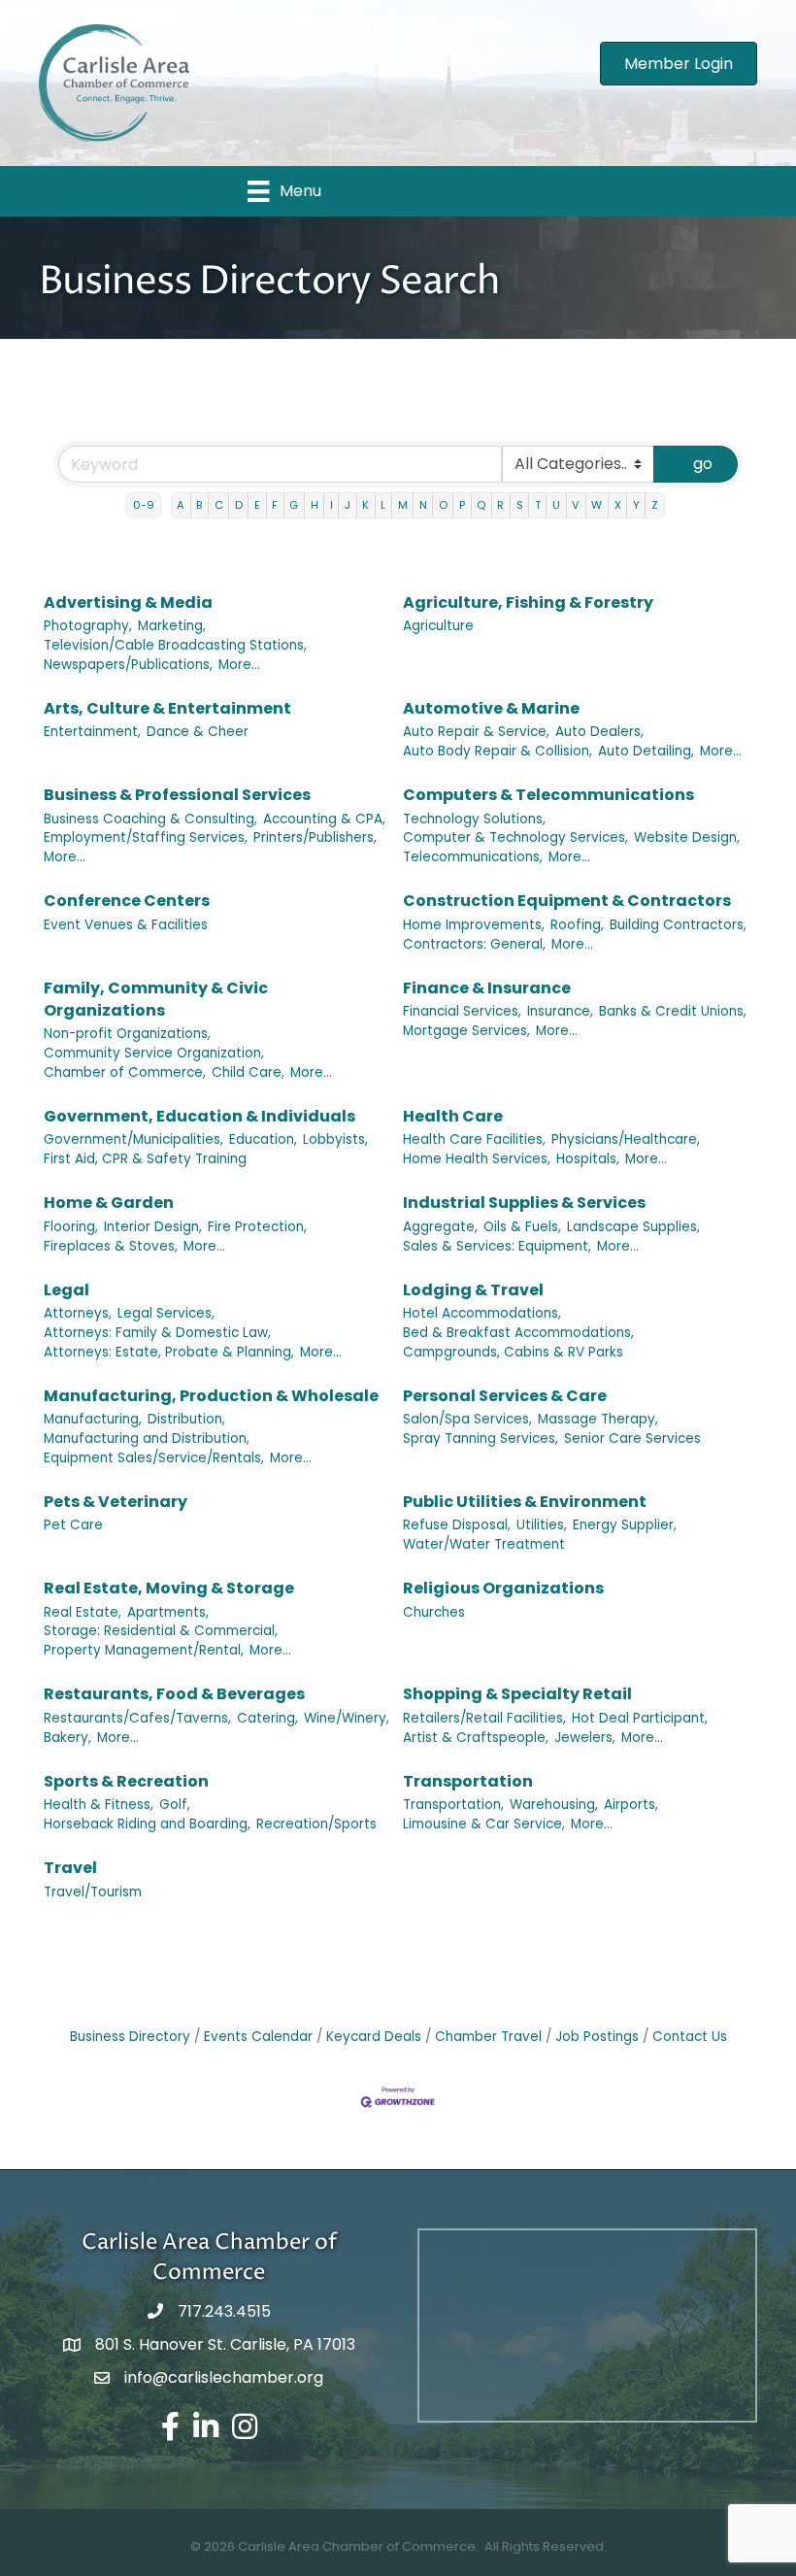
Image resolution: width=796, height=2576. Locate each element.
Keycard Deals (374, 2037)
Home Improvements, (474, 925)
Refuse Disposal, (457, 1525)
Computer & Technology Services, (515, 837)
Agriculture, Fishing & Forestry (528, 602)
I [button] (332, 505)
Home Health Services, (477, 1159)
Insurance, (560, 1011)
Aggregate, (440, 1227)
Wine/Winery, (347, 1718)
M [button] (403, 505)
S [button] (520, 505)
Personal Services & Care (505, 1396)
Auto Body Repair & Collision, (497, 751)
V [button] (576, 505)
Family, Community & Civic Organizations (156, 999)
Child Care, (248, 1072)
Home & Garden (109, 1203)
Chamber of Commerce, (125, 1072)
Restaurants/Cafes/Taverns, (137, 1718)
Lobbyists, (335, 1139)
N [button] (423, 505)
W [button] (597, 505)
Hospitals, (588, 1159)
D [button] (239, 505)
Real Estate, (83, 1612)
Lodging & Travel (473, 1290)
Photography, (88, 626)
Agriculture (438, 626)
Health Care (453, 1116)
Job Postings (597, 2037)
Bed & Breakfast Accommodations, (518, 1333)
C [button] (219, 505)
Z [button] (655, 505)
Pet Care (73, 1525)
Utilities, (542, 1525)
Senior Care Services (632, 1439)
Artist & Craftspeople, (476, 1738)
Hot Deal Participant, (640, 1718)
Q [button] (481, 505)
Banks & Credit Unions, (673, 1011)
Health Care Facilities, (474, 1139)
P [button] (462, 505)
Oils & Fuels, (522, 1227)
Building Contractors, (678, 925)
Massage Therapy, (598, 1419)
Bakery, (67, 1738)
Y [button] (636, 505)
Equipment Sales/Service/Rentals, (154, 1458)
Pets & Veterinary (116, 1502)
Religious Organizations (503, 1588)
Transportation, (453, 1805)
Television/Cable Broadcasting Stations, (175, 645)
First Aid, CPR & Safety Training (145, 1159)
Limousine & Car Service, (484, 1824)
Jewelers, (585, 1738)
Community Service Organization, (154, 1053)
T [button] (538, 505)
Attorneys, (78, 1313)
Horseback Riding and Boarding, (147, 1824)
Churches (434, 1612)
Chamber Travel (488, 2037)
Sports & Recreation (126, 1781)
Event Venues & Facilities (126, 925)
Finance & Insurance (487, 988)
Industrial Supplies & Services (524, 1203)
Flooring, (71, 1227)
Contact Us (690, 2037)
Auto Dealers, (599, 732)
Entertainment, (92, 732)
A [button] (181, 505)
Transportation (468, 1781)
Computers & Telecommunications (548, 795)
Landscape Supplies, (633, 1227)
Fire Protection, (257, 1227)
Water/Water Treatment (484, 1544)
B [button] (199, 505)
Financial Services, (462, 1011)
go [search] (703, 464)
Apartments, (168, 1612)
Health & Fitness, (99, 1805)
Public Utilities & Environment (525, 1502)
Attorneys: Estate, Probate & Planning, (169, 1352)
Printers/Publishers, (315, 837)
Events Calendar (258, 2037)
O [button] (443, 505)
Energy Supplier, (625, 1525)
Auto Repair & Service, (476, 732)
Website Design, (687, 837)
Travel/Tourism (93, 1892)
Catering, (267, 1718)
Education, (263, 1139)
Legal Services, (166, 1313)
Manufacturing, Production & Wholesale (211, 1396)
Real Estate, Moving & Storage (169, 1588)
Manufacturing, (93, 1419)
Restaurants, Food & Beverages (174, 1694)
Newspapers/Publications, (128, 665)
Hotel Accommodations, (482, 1313)
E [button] (257, 505)
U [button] (556, 505)
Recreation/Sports (316, 1824)
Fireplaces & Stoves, (111, 1246)
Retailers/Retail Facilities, (484, 1718)
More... (239, 665)
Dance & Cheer (198, 732)
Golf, (175, 1805)
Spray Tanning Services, (481, 1439)
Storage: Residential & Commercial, (161, 1631)
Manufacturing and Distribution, (147, 1439)
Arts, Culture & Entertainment (167, 708)
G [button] (294, 505)
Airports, (631, 1805)
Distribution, (186, 1419)
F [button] (275, 505)
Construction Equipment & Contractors (567, 901)
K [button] (365, 505)
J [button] (348, 505)
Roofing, (577, 925)
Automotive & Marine (491, 708)
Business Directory (130, 2037)
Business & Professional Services (177, 795)
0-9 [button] (144, 505)
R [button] (500, 505)
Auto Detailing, (646, 751)
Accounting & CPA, (324, 819)
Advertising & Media (128, 602)
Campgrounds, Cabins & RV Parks (513, 1352)
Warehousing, (554, 1805)
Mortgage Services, (466, 1031)
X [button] (618, 505)
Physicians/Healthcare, (626, 1139)
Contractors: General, (474, 944)
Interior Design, (153, 1227)
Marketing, (172, 626)
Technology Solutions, (474, 819)
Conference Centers (127, 901)
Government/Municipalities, (133, 1139)
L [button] (383, 505)
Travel (70, 1868)
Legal (66, 1290)
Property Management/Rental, (144, 1650)
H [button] (315, 505)
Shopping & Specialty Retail (517, 1694)
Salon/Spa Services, (467, 1419)
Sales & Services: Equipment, (497, 1246)
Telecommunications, (473, 857)
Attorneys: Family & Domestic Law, (157, 1333)
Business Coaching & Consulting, (150, 819)
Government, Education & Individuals (199, 1116)
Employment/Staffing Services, (146, 837)
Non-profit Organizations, (127, 1034)
